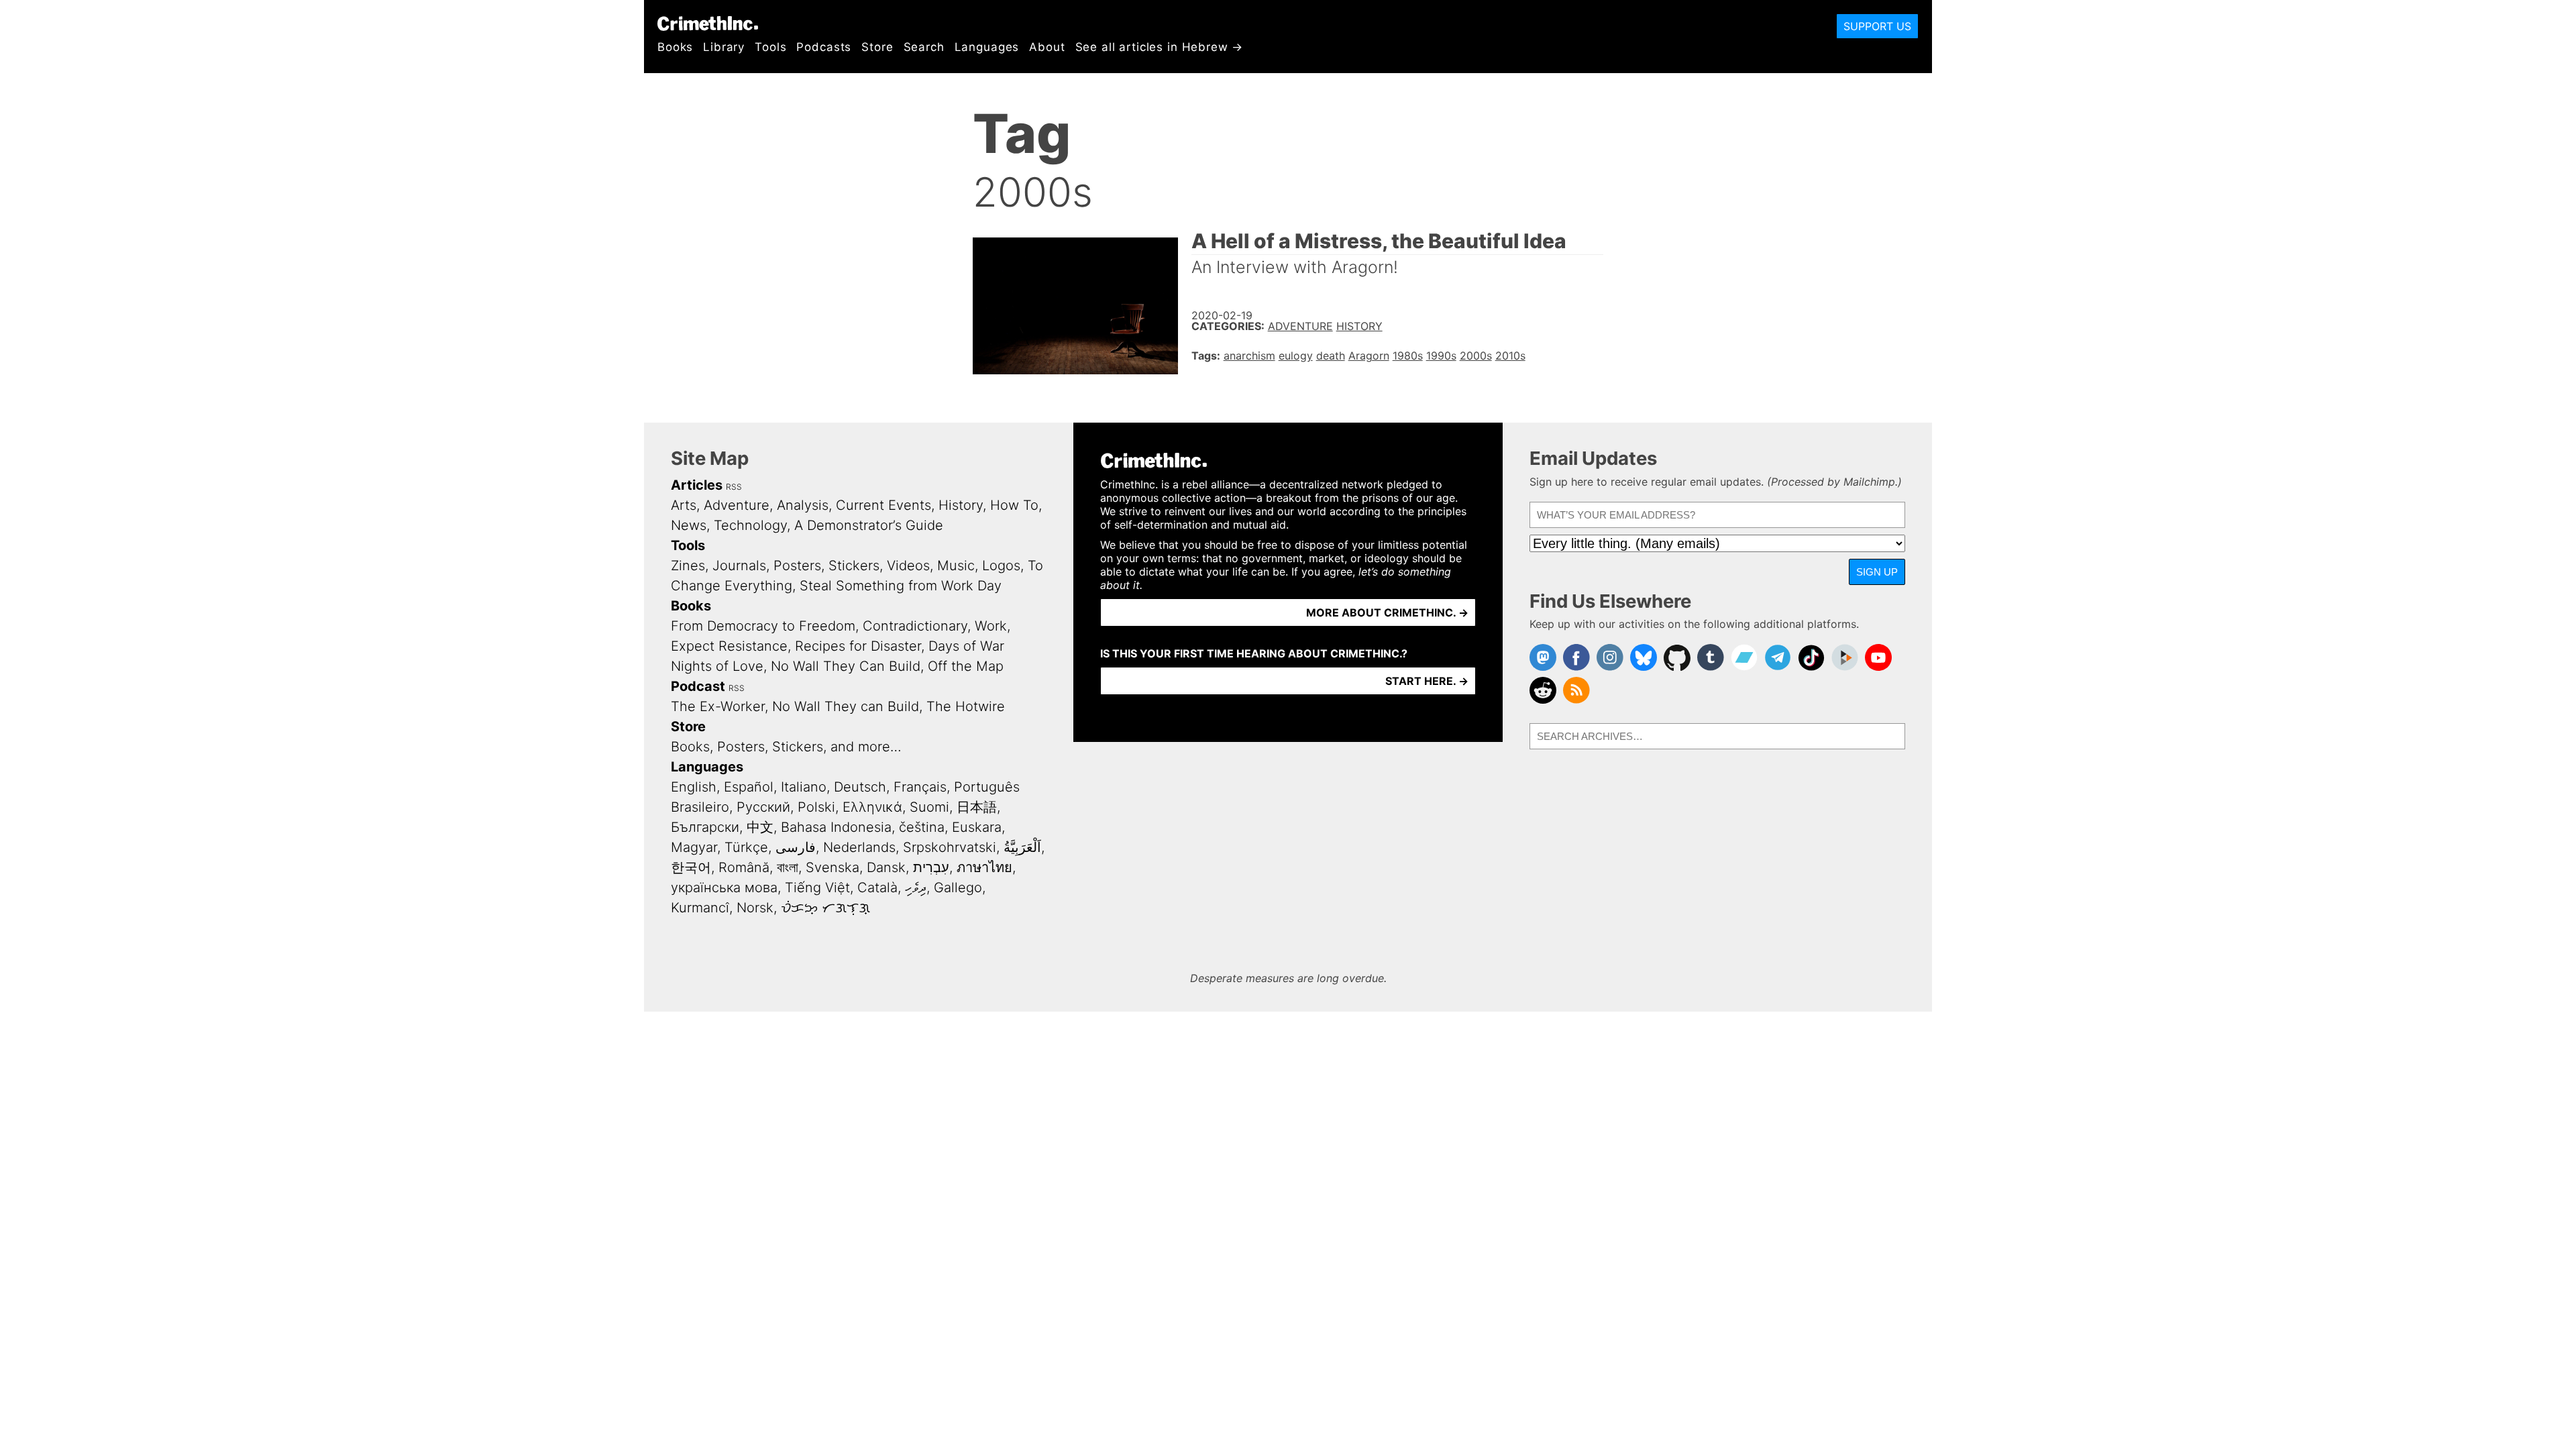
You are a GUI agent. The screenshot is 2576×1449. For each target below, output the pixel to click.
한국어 (691, 867)
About (1047, 47)
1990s (1441, 356)
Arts (684, 505)
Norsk (755, 908)
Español (749, 787)
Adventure (1300, 326)
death (1331, 356)
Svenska (833, 867)
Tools (770, 47)
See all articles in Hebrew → (1160, 47)
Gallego (958, 888)
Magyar (694, 847)
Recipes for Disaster (858, 646)
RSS (734, 487)
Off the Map (966, 666)
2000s (1476, 356)
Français (920, 787)
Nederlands (859, 847)
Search (924, 47)
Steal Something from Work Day (901, 586)
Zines (688, 566)
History (1359, 326)
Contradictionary (915, 626)
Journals (739, 566)
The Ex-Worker (718, 706)
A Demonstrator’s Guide (869, 525)
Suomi (929, 807)
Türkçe (746, 847)
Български (705, 827)
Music (956, 566)
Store (877, 47)
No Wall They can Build (846, 706)
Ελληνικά (872, 807)
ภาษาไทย (984, 867)
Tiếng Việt (817, 888)
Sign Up (1877, 572)
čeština (922, 827)
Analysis (803, 505)
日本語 (977, 807)
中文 (760, 827)
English (694, 787)
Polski (816, 807)
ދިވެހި (916, 888)
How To (1014, 505)
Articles (697, 485)
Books (675, 47)
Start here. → (1427, 681)
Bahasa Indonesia (836, 827)
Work (991, 626)
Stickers (854, 566)
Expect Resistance (729, 646)
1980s (1408, 356)
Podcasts (824, 47)
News (689, 525)
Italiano (804, 787)
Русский (763, 807)
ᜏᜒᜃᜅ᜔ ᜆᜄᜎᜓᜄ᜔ (825, 908)
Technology (750, 525)
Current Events (883, 505)
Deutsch (860, 787)
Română (744, 867)
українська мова (724, 888)
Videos (908, 566)
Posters (797, 566)
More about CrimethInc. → (1387, 612)
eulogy (1296, 356)
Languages (987, 47)
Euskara (977, 827)
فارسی (796, 847)
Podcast (698, 686)
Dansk (886, 867)
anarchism (1249, 356)
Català (877, 888)
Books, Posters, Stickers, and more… (786, 747)
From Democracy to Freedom (763, 626)
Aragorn (1369, 356)
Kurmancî (700, 908)
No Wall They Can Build (846, 666)
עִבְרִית (931, 867)
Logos (1001, 566)
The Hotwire (966, 706)
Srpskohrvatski (950, 847)
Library (724, 47)
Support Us (1877, 26)
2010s (1510, 356)
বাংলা (788, 867)
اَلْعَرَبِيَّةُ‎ (1022, 847)
